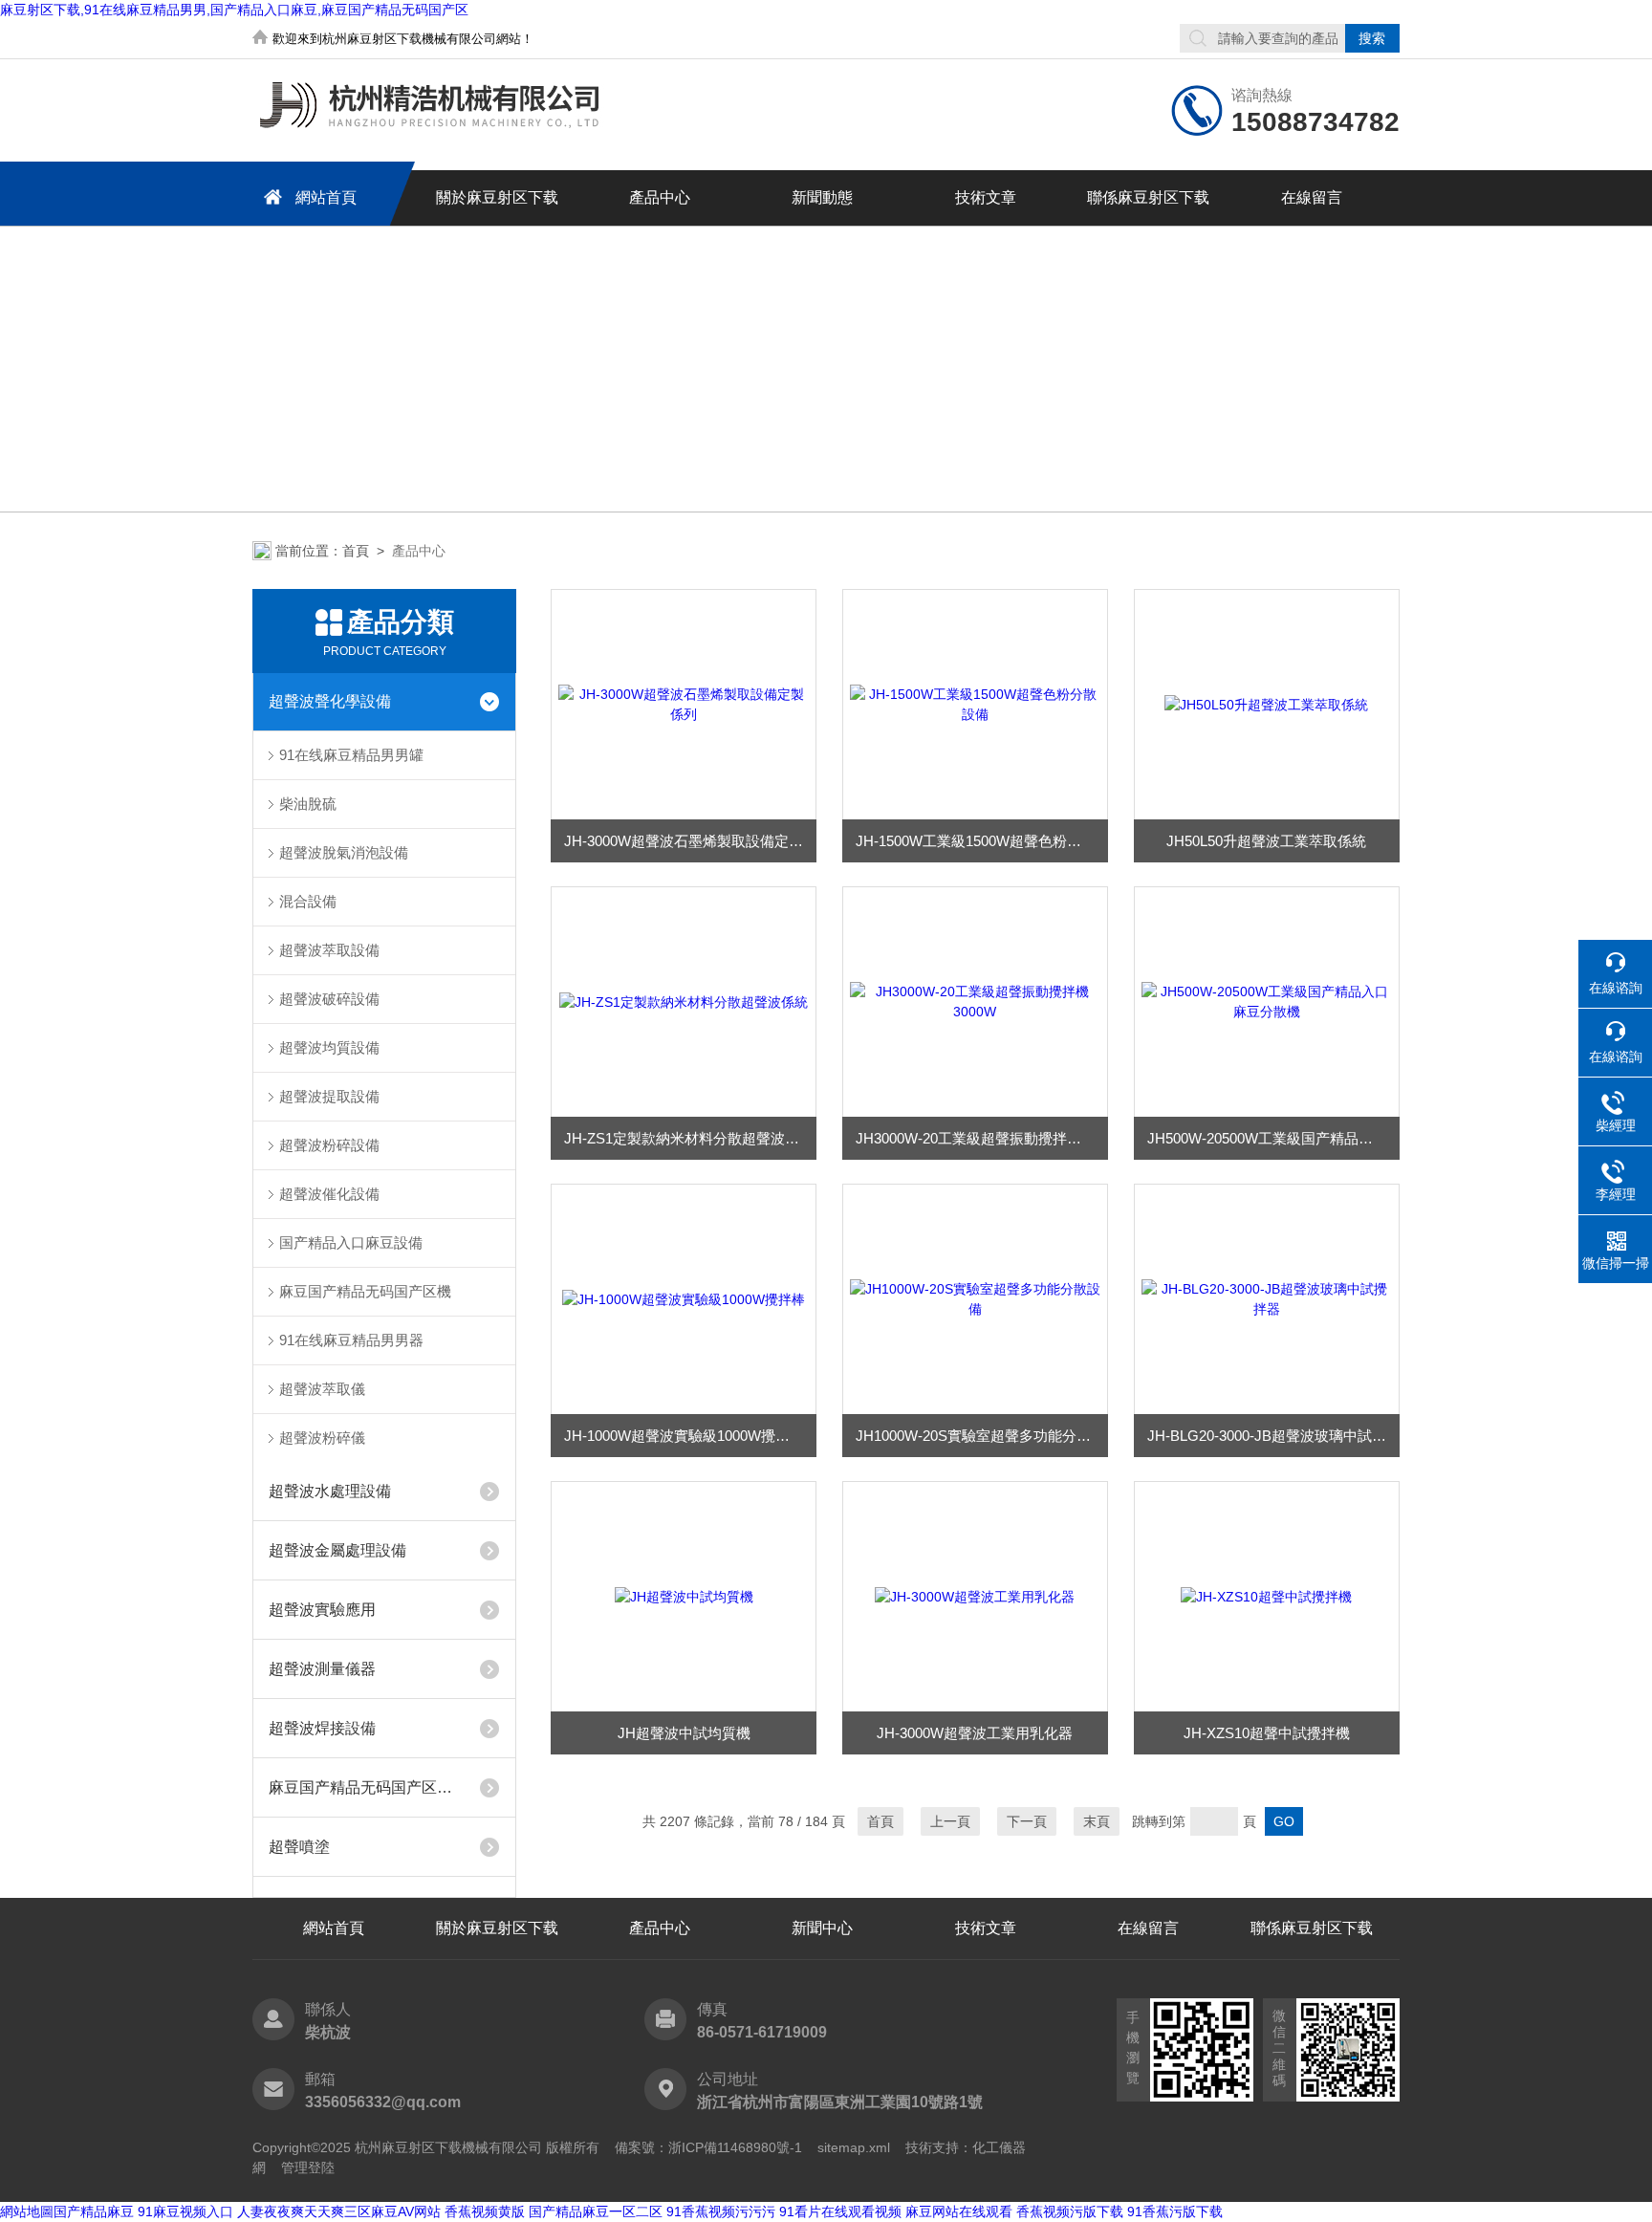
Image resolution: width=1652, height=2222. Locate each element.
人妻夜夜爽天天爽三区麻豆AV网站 (339, 2211)
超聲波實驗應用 (322, 1610)
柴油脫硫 (308, 804)
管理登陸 (308, 2168)
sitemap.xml (854, 2147)
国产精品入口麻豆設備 (351, 1242)
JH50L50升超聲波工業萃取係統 (1266, 841)
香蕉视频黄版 (485, 2211)
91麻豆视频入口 (185, 2211)
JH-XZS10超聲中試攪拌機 (1267, 1733)
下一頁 (1027, 1821)
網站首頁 (326, 197)
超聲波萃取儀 (322, 1389)
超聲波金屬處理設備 (337, 1550)
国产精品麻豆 (94, 2211)
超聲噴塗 (299, 1847)
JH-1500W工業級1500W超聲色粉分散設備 (982, 841)
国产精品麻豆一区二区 (596, 2211)
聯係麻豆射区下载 (1148, 197)
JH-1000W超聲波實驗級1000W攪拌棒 (684, 1436)
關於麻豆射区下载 (497, 197)
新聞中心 (822, 1928)
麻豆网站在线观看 (959, 2211)
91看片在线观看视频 (840, 2211)
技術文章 (986, 197)
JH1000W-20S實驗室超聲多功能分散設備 (982, 1436)
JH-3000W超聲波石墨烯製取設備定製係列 (690, 841)
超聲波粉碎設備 (329, 1145)
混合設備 (308, 901)
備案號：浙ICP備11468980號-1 (708, 2147)
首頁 (356, 551)
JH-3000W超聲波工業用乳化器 (975, 1733)
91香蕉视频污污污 (721, 2211)
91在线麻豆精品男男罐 (351, 755)
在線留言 (1312, 197)
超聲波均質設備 (329, 1047)
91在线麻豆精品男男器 (351, 1340)
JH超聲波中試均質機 (684, 1733)
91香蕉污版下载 (1175, 2211)
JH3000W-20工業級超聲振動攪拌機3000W (982, 1138)
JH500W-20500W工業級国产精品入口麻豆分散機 (1273, 1138)
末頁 (1097, 1821)
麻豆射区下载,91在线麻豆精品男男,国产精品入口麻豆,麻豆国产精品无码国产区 (234, 10)
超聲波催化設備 (329, 1194)
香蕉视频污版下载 (1070, 2211)
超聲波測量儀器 (322, 1669)
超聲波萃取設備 (329, 950)
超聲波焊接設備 (322, 1728)
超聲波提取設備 (329, 1096)
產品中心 (660, 197)
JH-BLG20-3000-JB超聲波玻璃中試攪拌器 (1273, 1436)
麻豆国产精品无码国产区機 (365, 1291)
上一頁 (950, 1821)
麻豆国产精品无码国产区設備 (366, 1787)
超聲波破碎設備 (329, 999)
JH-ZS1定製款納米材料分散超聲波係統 (689, 1138)
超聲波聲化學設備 (330, 701)
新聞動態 (822, 197)
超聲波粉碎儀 (322, 1438)
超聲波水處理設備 (330, 1491)
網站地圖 (27, 2211)
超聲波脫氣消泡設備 (344, 852)
